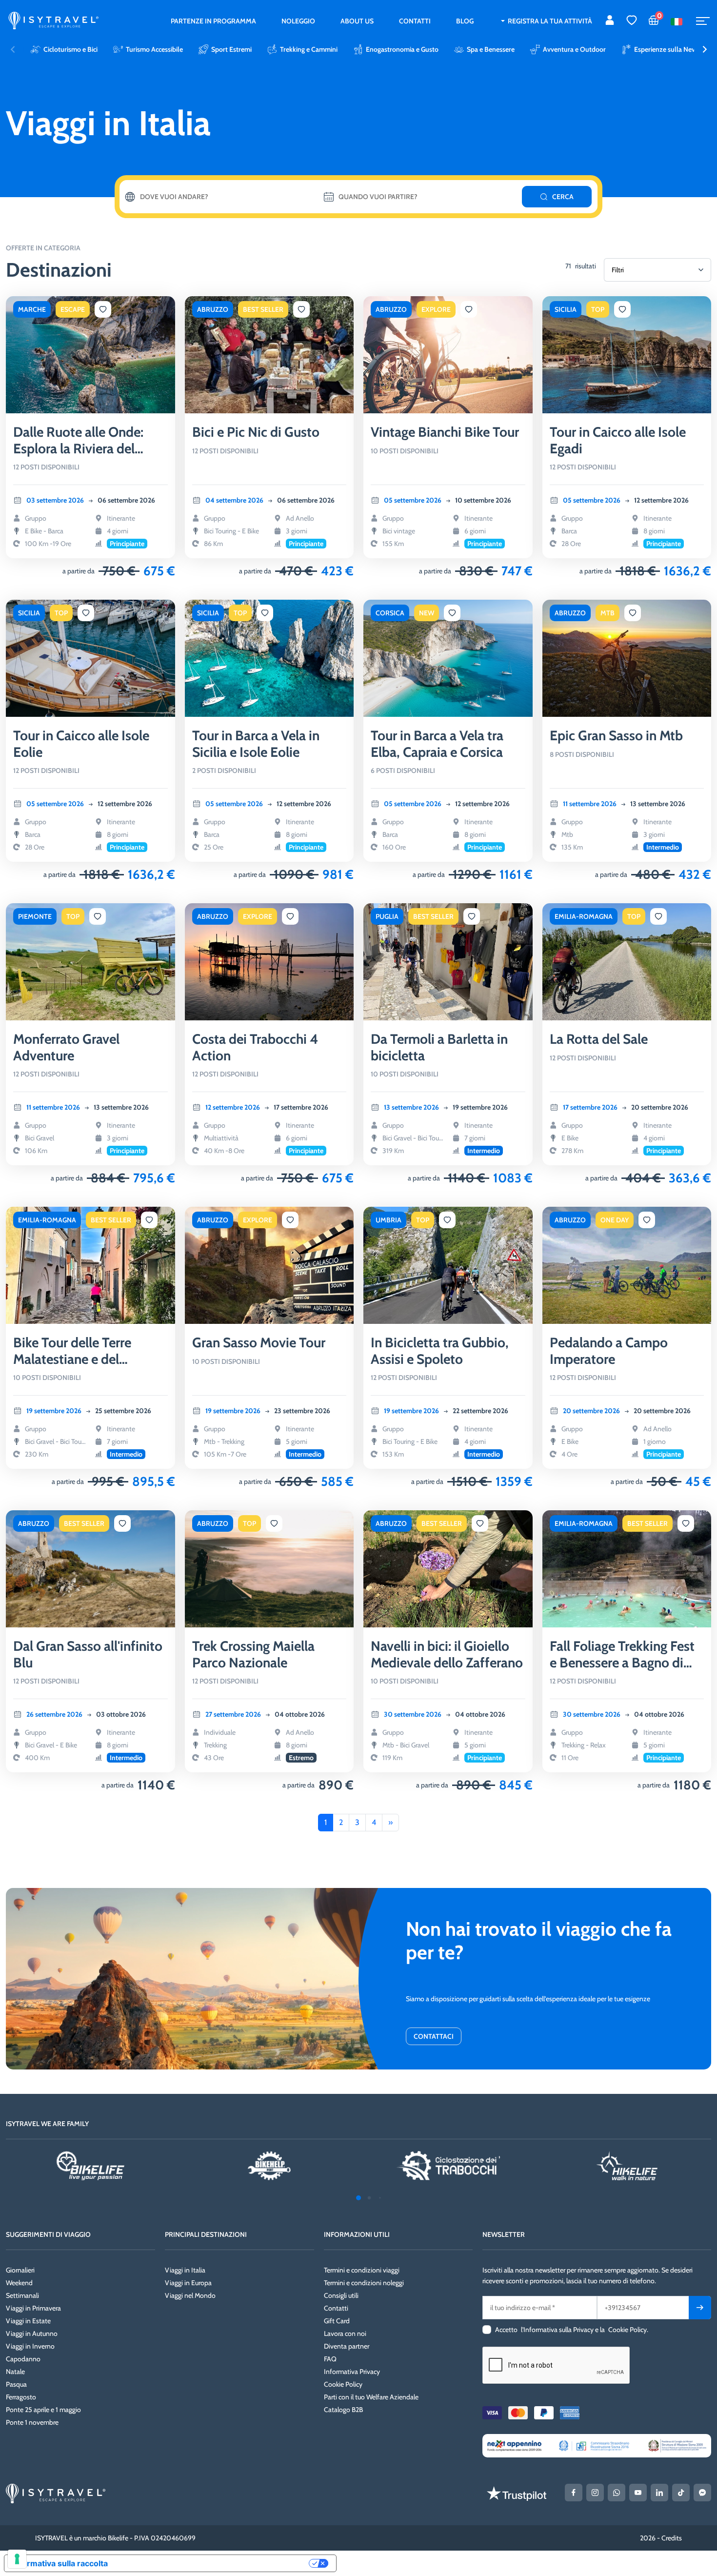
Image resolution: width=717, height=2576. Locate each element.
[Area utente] (610, 21)
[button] (705, 49)
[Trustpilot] (517, 2494)
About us (357, 21)
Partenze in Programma (213, 21)
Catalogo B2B (343, 2410)
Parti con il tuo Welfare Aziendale (371, 2397)
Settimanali (22, 2295)
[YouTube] (638, 2493)
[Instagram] (595, 2493)
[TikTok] (681, 2493)
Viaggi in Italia (185, 2270)
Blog (465, 21)
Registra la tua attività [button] (550, 21)
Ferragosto (21, 2397)
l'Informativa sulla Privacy (557, 2330)
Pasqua (16, 2384)
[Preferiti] (632, 21)
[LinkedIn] (659, 2493)
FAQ (330, 2359)
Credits (672, 2538)
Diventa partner (347, 2346)
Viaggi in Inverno (30, 2346)
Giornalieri (20, 2270)
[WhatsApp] (617, 2493)
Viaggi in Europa (188, 2283)
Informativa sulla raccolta (60, 2563)
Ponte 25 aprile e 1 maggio (43, 2410)
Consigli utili (341, 2295)
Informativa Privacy (352, 2372)
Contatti (415, 21)
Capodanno (23, 2359)
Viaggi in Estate (28, 2321)
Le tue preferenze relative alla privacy (213, 2563)
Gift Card (337, 2321)
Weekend (19, 2283)
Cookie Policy (343, 2384)
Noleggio (298, 21)
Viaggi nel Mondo (190, 2295)
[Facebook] (574, 2493)
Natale (15, 2372)
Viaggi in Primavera (33, 2308)
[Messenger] (702, 2493)
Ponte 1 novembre (32, 2422)
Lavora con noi (345, 2333)
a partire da (79, 571)
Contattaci (434, 2036)
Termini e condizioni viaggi (362, 2270)
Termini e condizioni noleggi (364, 2283)
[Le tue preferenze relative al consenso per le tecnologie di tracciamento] (17, 2559)
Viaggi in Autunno (32, 2333)
